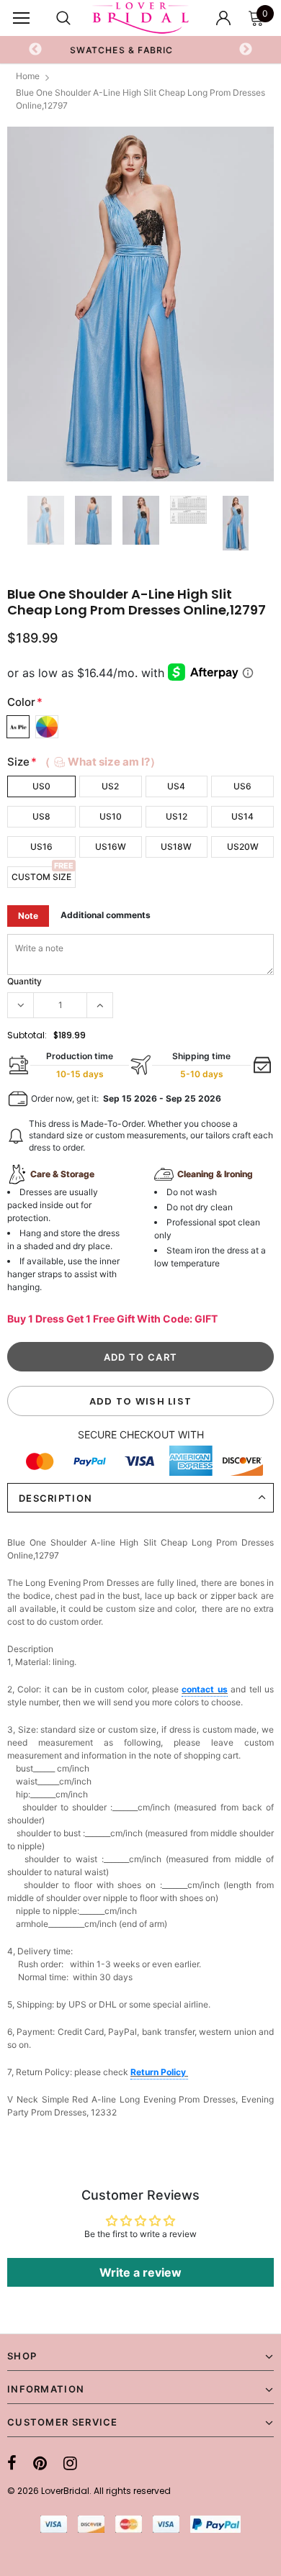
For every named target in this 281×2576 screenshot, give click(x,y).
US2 (110, 786)
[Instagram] (70, 2463)
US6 (242, 786)
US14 (242, 816)
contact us (204, 1689)
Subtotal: (27, 1035)
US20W (243, 847)
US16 (41, 847)
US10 (111, 816)
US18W (176, 847)
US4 (176, 786)
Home (28, 76)
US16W (111, 847)
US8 (41, 816)
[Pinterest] (40, 2463)
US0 (41, 786)
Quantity (24, 981)
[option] (140, 304)
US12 (177, 816)
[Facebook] (12, 2463)
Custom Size (41, 877)
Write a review (140, 2272)
